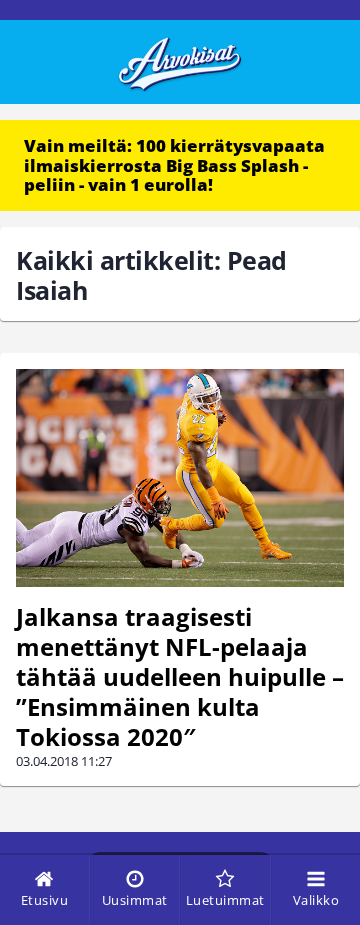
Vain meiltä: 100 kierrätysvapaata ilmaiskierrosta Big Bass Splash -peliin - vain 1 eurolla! (174, 165)
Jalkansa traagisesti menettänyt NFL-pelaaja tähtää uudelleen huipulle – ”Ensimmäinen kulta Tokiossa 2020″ (180, 676)
